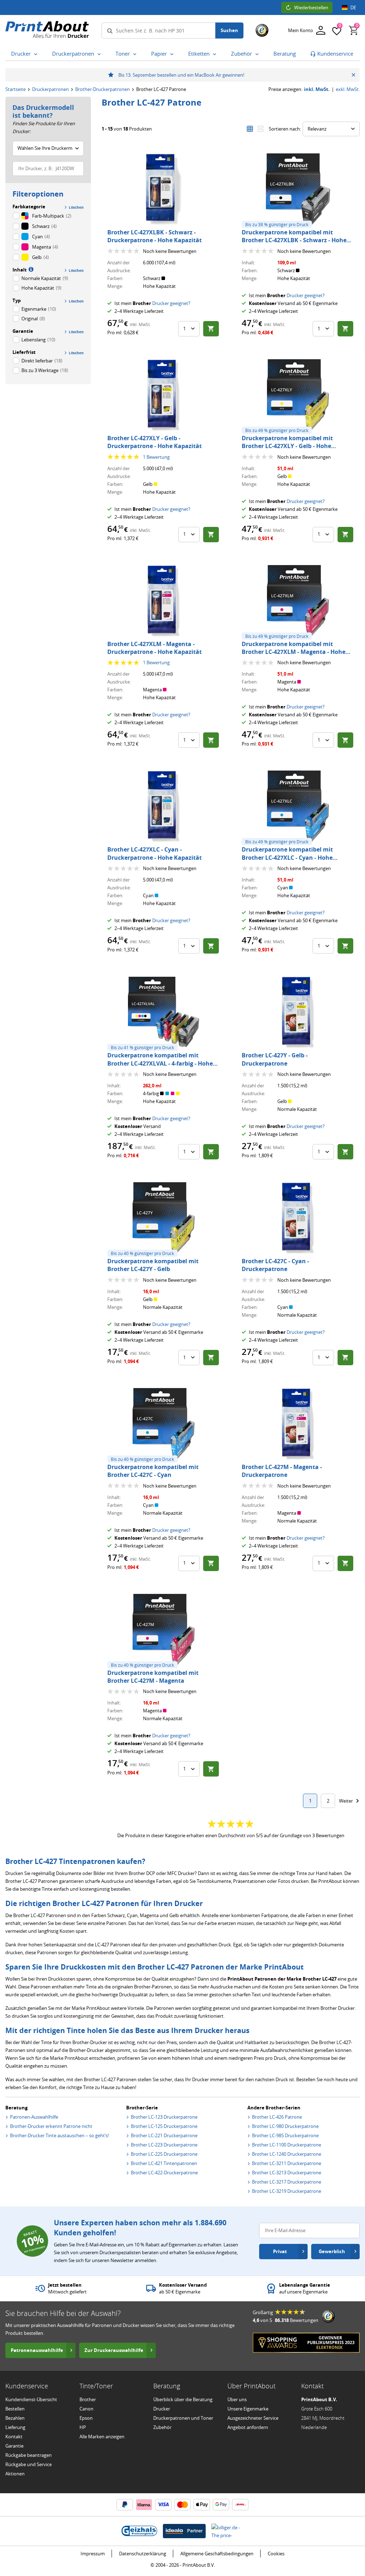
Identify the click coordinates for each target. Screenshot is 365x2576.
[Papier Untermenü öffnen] (173, 54)
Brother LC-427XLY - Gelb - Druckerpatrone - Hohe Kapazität (155, 442)
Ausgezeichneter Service (253, 2418)
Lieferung (15, 2427)
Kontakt (14, 2437)
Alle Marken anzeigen (102, 2437)
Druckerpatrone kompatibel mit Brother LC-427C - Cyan (153, 1471)
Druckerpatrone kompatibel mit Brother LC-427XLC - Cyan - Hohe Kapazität (287, 857)
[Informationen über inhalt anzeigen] (30, 269)
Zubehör (162, 2427)
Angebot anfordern (248, 2427)
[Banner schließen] (353, 75)
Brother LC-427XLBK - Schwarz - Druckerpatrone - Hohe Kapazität (155, 236)
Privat (280, 2251)
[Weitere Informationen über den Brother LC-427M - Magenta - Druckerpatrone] (298, 1424)
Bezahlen (15, 2418)
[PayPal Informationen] (125, 2505)
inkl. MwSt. (317, 89)
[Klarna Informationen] (144, 2505)
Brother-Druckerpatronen (102, 89)
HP (83, 2427)
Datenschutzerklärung (143, 2554)
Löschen (76, 207)
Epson (86, 2418)
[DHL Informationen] (240, 2505)
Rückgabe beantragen (29, 2455)
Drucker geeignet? (171, 303)
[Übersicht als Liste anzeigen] (261, 129)
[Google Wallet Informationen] (221, 2505)
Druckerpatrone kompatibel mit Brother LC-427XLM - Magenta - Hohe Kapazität (294, 652)
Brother (88, 2399)
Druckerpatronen (50, 89)
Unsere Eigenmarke (248, 2409)
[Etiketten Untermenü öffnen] (216, 54)
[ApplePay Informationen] (202, 2505)
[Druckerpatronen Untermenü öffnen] (101, 54)
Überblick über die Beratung (183, 2399)
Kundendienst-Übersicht (31, 2399)
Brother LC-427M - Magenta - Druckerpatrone (282, 1471)
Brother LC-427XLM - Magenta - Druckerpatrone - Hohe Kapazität (155, 648)
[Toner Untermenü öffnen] (136, 54)
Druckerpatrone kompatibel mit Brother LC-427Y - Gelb (153, 1265)
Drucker (162, 2409)
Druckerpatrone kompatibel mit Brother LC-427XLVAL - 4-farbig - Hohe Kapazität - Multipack (160, 1063)
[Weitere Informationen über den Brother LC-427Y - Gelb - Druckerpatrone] (298, 1012)
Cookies (276, 2554)
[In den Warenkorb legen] (211, 329)
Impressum (93, 2554)
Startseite (16, 89)
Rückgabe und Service (29, 2464)
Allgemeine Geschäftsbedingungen (217, 2554)
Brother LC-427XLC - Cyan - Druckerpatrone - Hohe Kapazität (155, 853)
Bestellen (15, 2409)
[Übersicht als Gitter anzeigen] (250, 129)
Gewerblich (332, 2251)
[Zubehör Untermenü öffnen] (258, 54)
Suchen (229, 30)
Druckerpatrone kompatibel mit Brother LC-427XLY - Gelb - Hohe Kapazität (287, 446)
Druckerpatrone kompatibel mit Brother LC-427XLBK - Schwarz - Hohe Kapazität (294, 240)
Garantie (14, 2446)
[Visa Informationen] (163, 2505)
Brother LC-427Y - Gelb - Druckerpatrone (275, 1059)
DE (353, 7)
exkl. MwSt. (348, 89)
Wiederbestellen (311, 7)
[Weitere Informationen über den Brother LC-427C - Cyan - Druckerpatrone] (298, 1218)
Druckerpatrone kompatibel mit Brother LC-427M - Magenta (153, 1677)
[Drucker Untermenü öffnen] (37, 54)
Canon (86, 2409)
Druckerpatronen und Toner (183, 2418)
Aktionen (15, 2474)
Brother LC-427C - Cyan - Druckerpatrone (275, 1265)
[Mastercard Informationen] (182, 2505)
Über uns (237, 2399)
